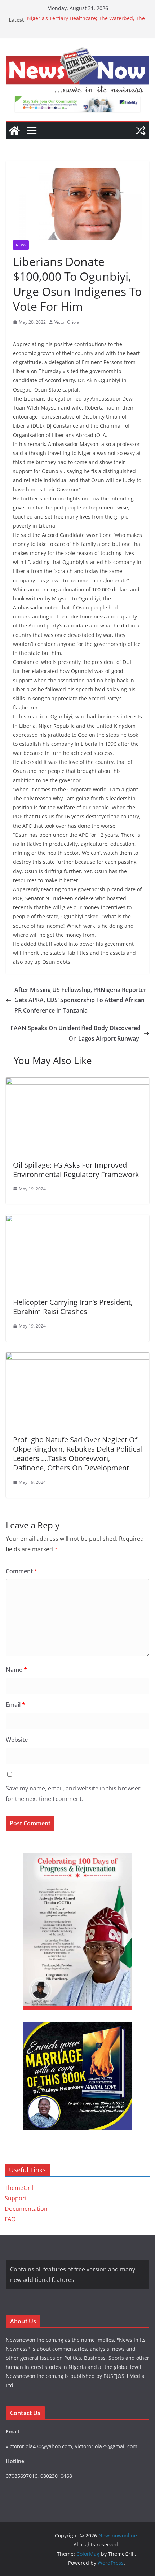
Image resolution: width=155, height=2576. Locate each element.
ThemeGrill (20, 2188)
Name (16, 1670)
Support (16, 2198)
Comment (22, 1571)
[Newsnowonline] (14, 131)
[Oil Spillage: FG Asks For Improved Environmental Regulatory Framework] (77, 1083)
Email (15, 1705)
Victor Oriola (67, 322)
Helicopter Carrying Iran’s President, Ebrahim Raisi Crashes (73, 1307)
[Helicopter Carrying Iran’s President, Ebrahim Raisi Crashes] (77, 1220)
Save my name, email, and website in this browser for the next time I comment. (73, 1794)
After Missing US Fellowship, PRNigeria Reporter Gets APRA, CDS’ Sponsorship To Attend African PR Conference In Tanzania (80, 1000)
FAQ (10, 2219)
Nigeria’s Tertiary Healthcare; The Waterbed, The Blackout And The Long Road (86, 23)
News (21, 245)
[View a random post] (141, 131)
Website (17, 1740)
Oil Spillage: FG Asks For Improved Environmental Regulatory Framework (76, 1170)
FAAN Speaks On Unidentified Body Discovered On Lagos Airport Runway (76, 1033)
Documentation (26, 2209)
